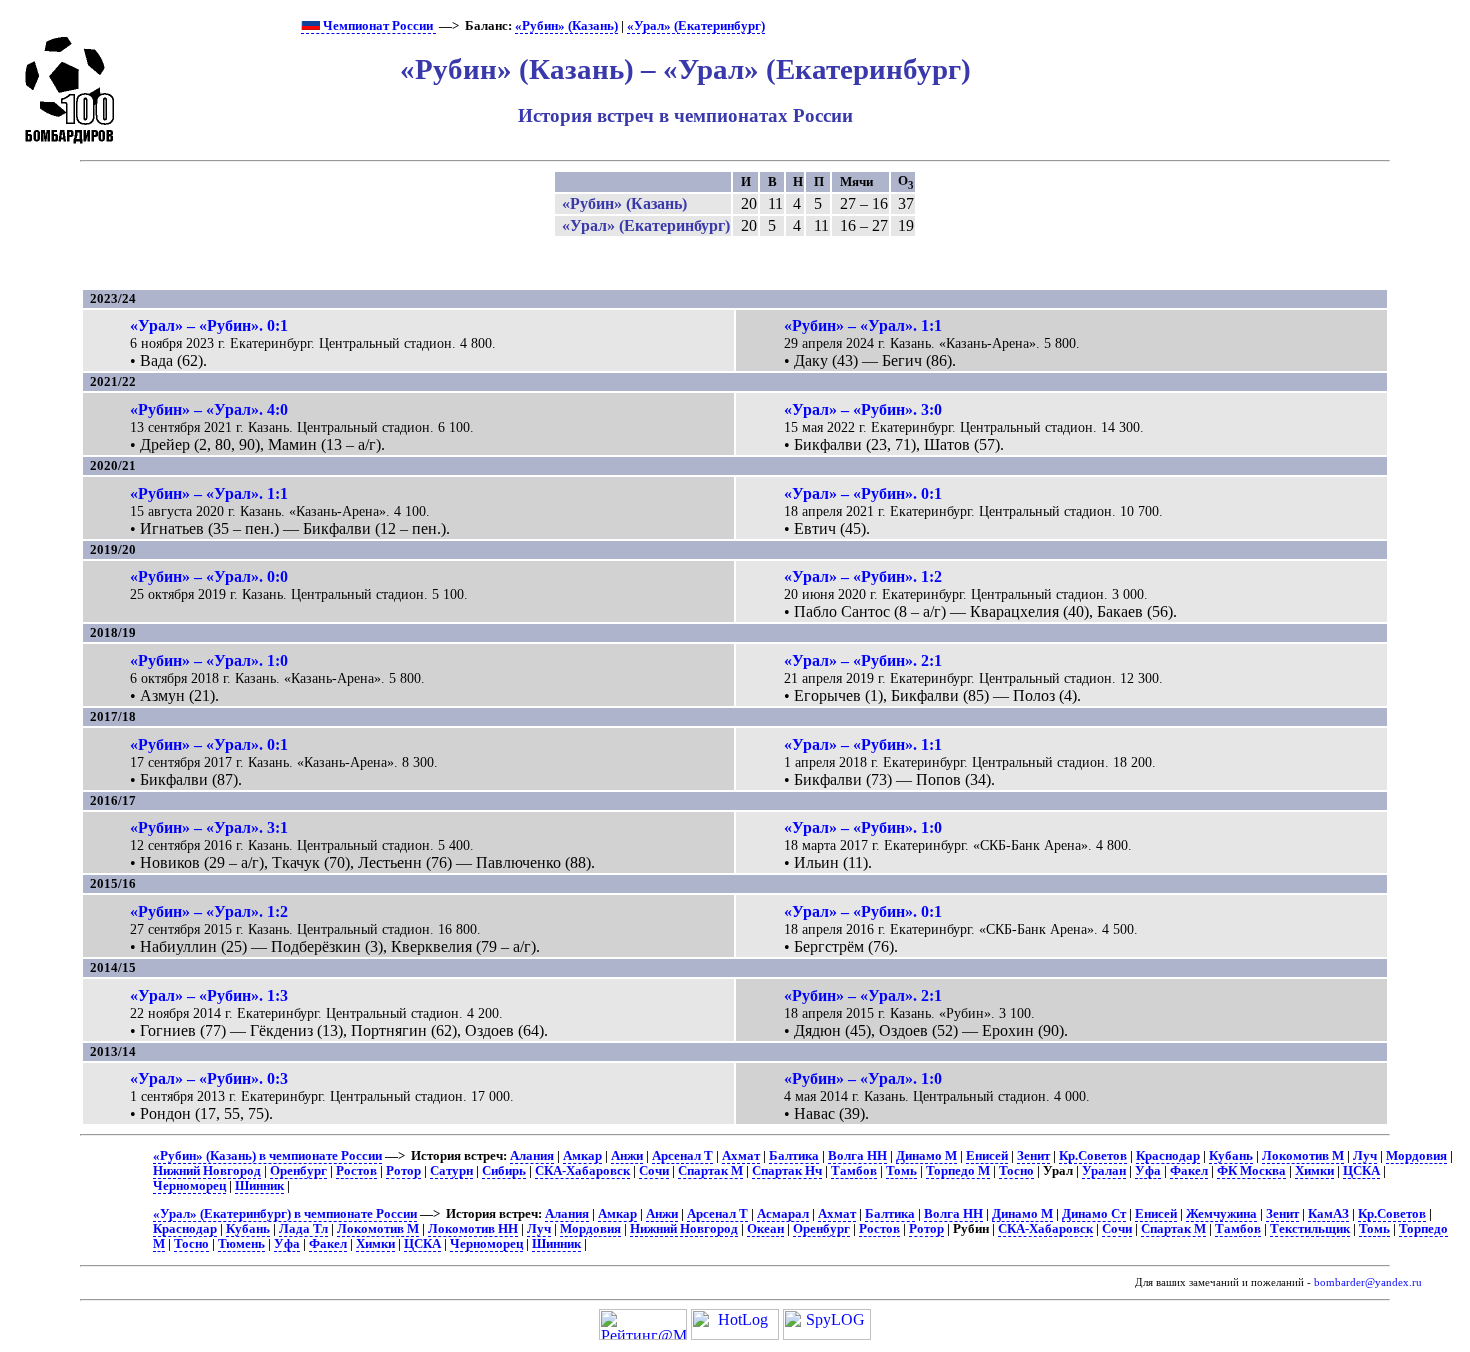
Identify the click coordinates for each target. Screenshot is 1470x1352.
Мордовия (1416, 1156)
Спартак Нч (787, 1171)
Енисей (987, 1156)
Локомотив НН (473, 1229)
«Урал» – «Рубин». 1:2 (863, 576)
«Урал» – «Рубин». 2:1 (863, 660)
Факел (1189, 1171)
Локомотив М (1303, 1156)
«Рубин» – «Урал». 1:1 (863, 325)
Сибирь (504, 1171)
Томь (901, 1171)
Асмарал (783, 1214)
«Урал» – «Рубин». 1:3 (209, 995)
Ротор (403, 1171)
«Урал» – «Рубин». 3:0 (863, 409)
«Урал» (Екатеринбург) (696, 26)
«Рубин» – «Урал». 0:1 (209, 744)
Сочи (654, 1171)
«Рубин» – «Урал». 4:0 (209, 409)
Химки (1314, 1171)
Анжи (627, 1156)
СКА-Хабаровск (582, 1171)
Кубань (1231, 1156)
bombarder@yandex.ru (1368, 1282)
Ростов (356, 1171)
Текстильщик (1310, 1229)
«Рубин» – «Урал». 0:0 (209, 576)
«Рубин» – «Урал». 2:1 (863, 995)
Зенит (1033, 1156)
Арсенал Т (682, 1156)
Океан (765, 1229)
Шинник (259, 1186)
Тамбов (854, 1171)
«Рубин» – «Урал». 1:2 (209, 911)
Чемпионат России (378, 26)
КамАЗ (1328, 1214)
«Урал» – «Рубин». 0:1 (209, 325)
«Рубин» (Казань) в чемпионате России (267, 1156)
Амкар (582, 1156)
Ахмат (741, 1156)
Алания (532, 1156)
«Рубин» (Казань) (566, 26)
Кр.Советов (1093, 1156)
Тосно (1016, 1171)
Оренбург (298, 1171)
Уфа (1148, 1171)
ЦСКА (1361, 1171)
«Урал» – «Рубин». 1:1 (863, 744)
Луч (1365, 1156)
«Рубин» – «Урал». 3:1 (209, 827)
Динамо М (926, 1156)
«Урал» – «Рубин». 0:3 (209, 1078)
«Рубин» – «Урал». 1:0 (209, 660)
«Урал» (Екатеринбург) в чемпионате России (285, 1214)
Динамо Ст (1094, 1214)
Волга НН (857, 1156)
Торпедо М (958, 1171)
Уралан (1104, 1171)
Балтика (794, 1156)
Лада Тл (303, 1229)
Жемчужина (1221, 1214)
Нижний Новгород (207, 1171)
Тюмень (241, 1244)
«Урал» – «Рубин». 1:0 (863, 827)
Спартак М (710, 1171)
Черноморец (189, 1186)
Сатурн (451, 1171)
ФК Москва (1251, 1171)
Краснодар (1168, 1156)
